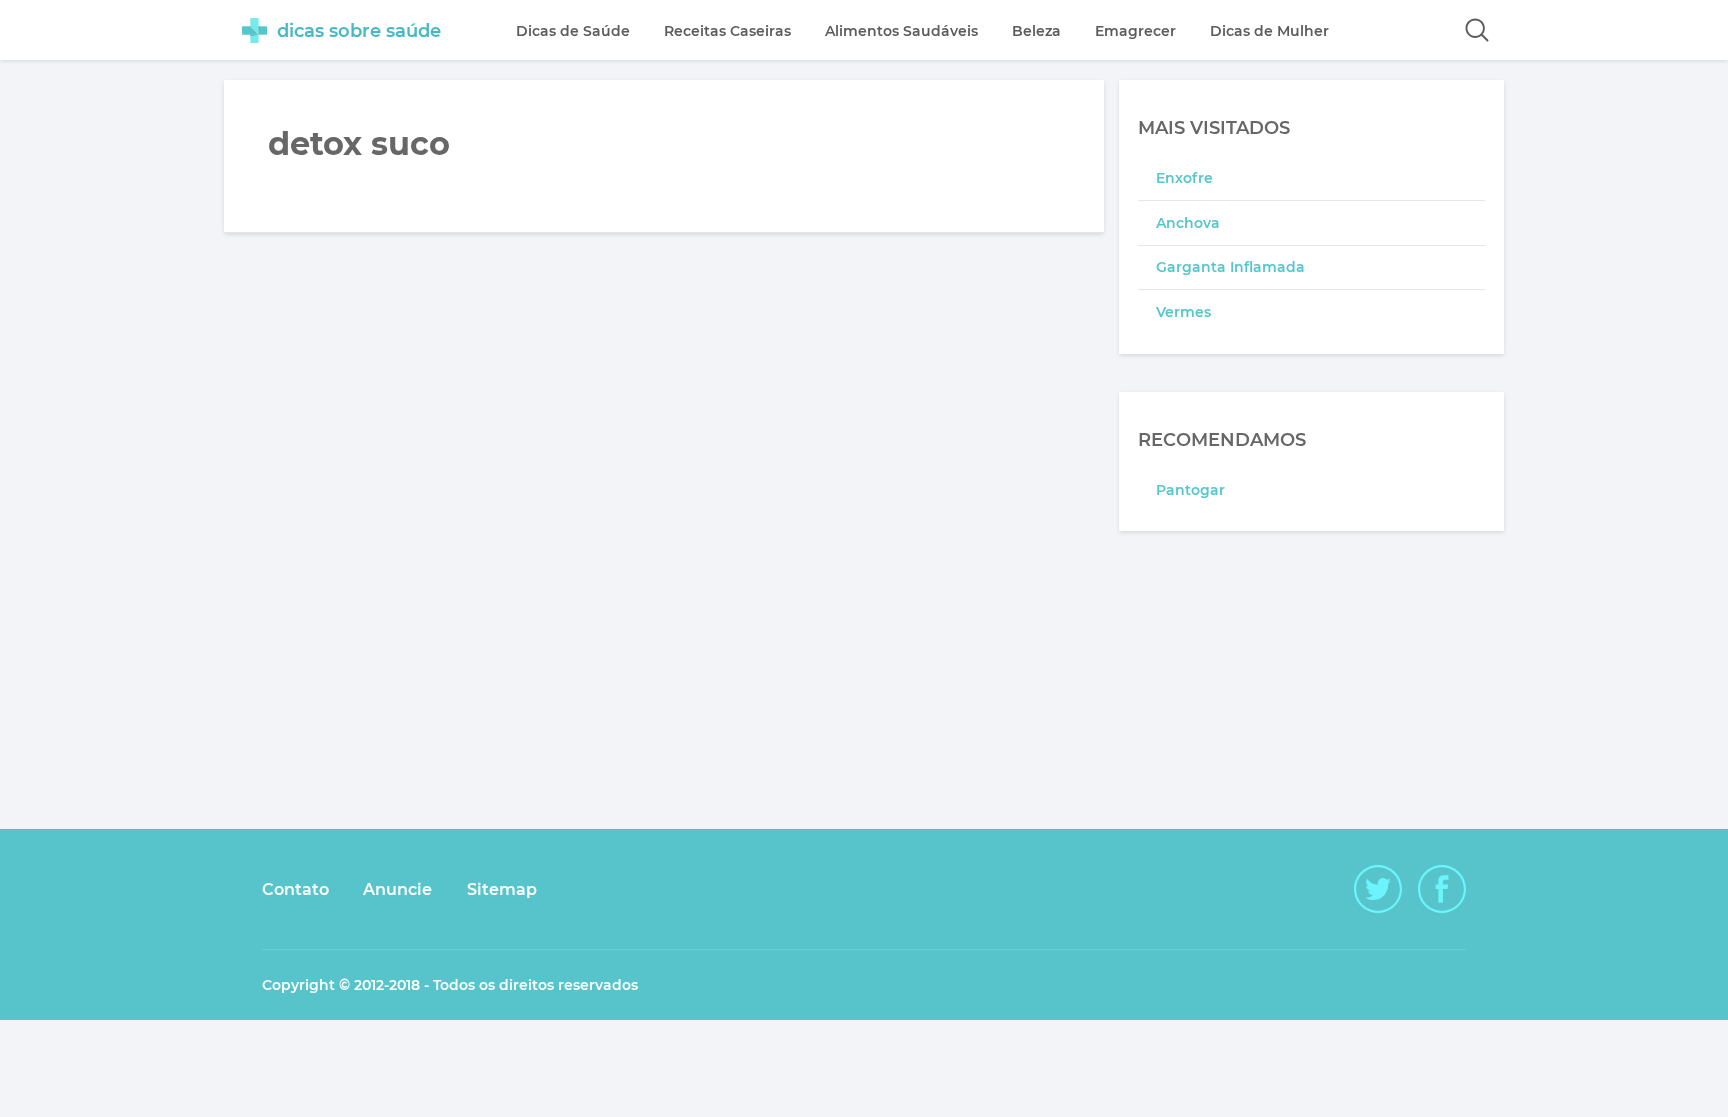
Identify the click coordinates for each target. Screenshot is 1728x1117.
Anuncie (397, 889)
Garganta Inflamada (1230, 267)
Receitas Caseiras (727, 31)
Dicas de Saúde (573, 31)
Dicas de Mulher (1269, 31)
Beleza (1036, 31)
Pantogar (1190, 490)
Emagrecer (1135, 31)
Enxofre (1184, 178)
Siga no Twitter (1378, 889)
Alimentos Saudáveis (901, 31)
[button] (1477, 30)
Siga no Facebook (1442, 889)
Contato (295, 889)
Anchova (1188, 223)
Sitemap (502, 889)
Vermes (1183, 312)
